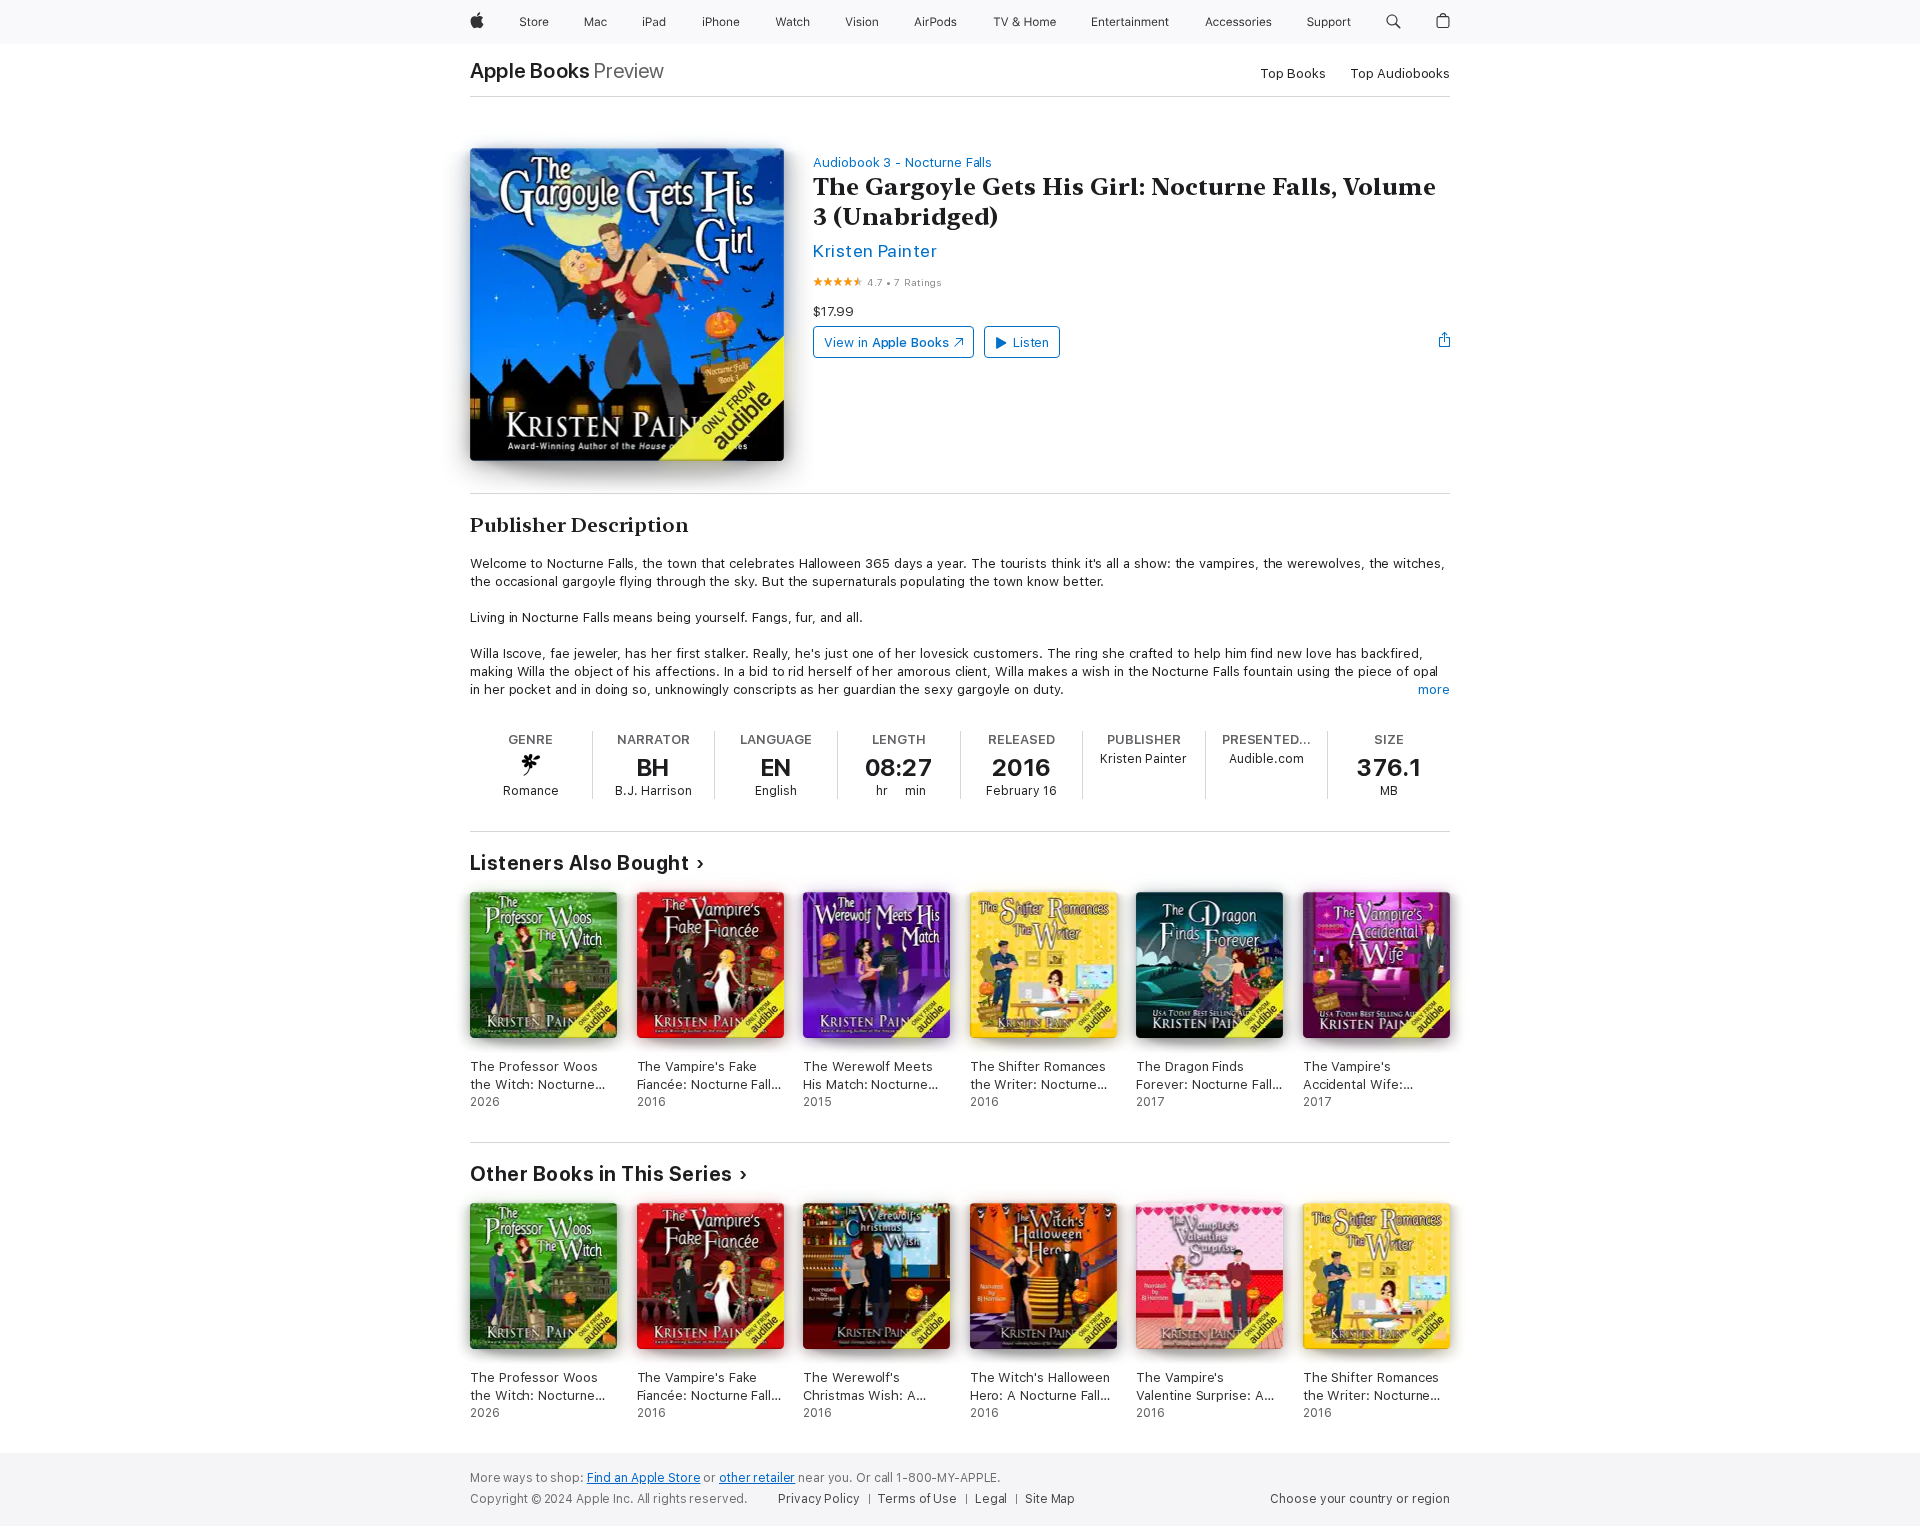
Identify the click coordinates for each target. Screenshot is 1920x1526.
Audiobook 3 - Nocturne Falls (902, 162)
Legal (991, 1499)
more (1434, 689)
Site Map (1050, 1499)
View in (886, 342)
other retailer (757, 1478)
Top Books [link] (1293, 73)
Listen (1031, 342)
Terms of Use (917, 1499)
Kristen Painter (875, 250)
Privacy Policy (818, 1499)
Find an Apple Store (644, 1478)
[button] (1393, 22)
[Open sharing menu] (1445, 342)
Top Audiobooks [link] (1400, 73)
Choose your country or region (1360, 1499)
